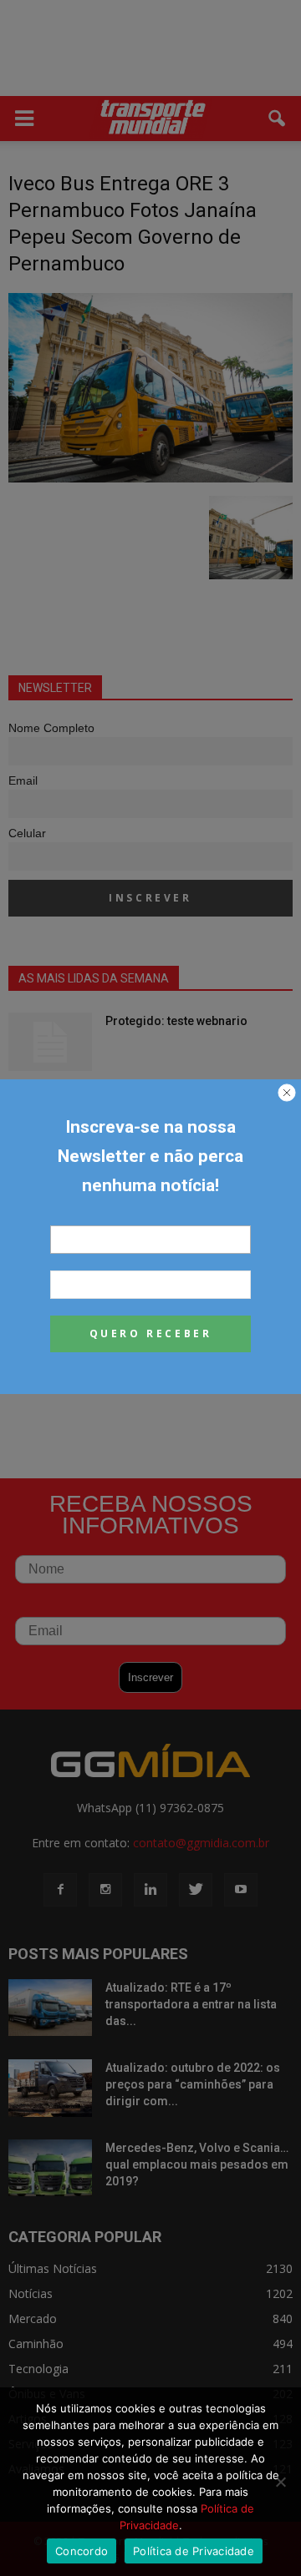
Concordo (82, 2551)
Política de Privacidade (194, 2551)
